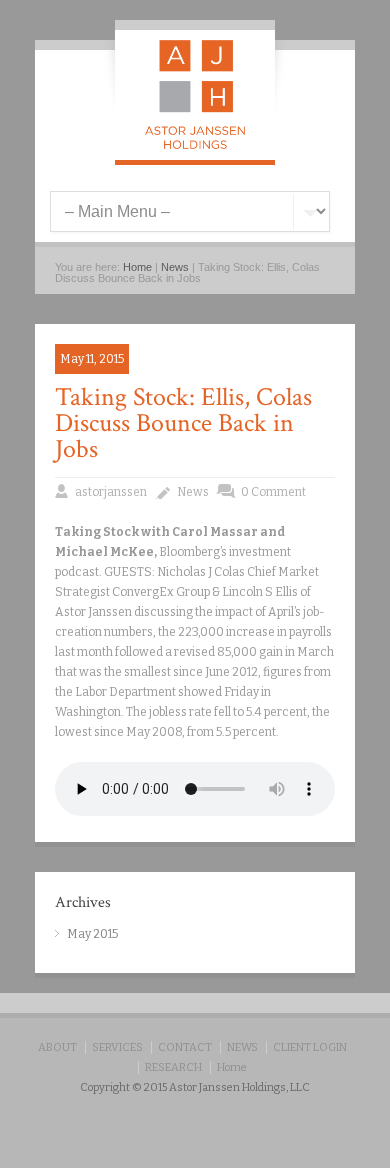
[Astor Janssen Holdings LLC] (195, 145)
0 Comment (273, 492)
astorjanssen (111, 492)
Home (137, 267)
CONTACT (185, 1047)
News (175, 267)
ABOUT (57, 1047)
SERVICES (117, 1047)
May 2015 (92, 934)
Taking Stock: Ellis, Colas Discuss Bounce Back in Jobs (183, 423)
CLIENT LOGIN (310, 1047)
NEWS (242, 1047)
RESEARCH (173, 1067)
